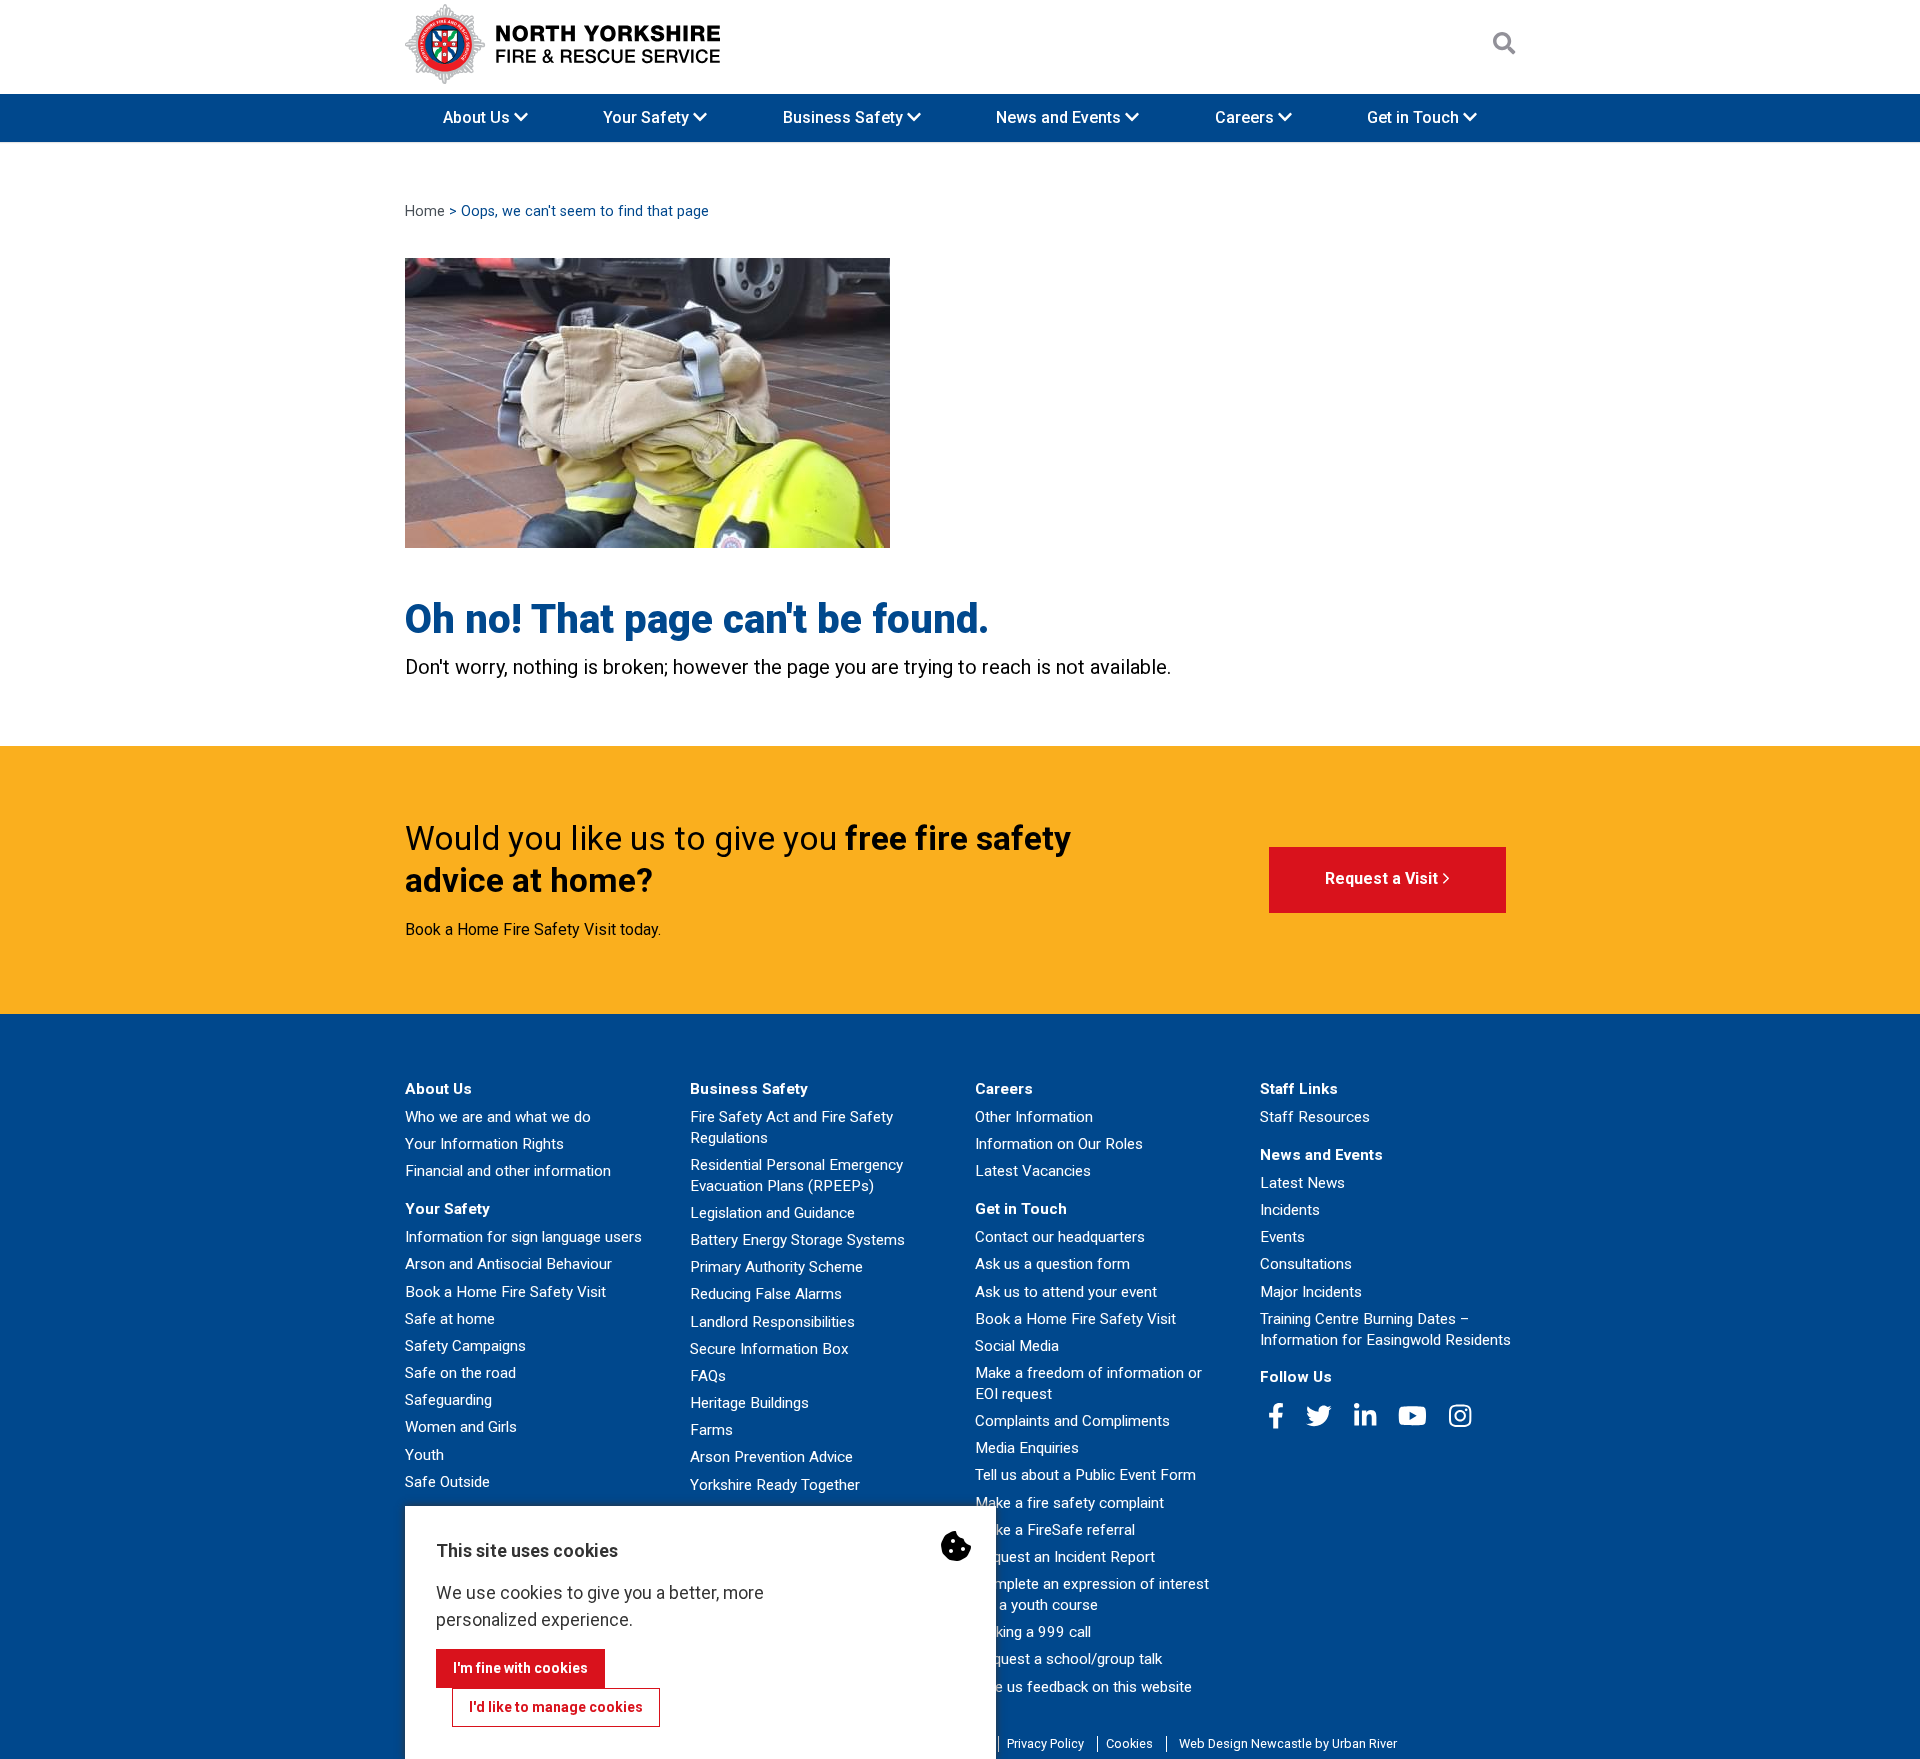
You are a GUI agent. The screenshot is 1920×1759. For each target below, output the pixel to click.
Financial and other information (508, 1171)
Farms (711, 1430)
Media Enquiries (1027, 1448)
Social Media (1017, 1346)
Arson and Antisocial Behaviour (508, 1264)
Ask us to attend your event (1066, 1292)
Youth (424, 1455)
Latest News (1302, 1183)
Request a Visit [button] (1383, 878)
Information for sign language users (523, 1237)
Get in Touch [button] (1415, 117)
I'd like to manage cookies (556, 1707)
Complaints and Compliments (1072, 1421)
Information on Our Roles (1059, 1144)
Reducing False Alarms (766, 1294)
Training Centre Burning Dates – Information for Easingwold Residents (1385, 1329)
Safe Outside (447, 1482)
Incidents (1290, 1210)
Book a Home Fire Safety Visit (505, 1292)
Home (425, 211)
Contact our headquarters (1060, 1237)
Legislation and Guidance (772, 1213)
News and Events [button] (1060, 117)
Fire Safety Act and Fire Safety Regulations (791, 1127)
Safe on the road (460, 1373)
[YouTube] (1412, 1416)
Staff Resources (1315, 1117)
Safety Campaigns (465, 1346)
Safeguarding (448, 1400)
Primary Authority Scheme (776, 1267)
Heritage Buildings (749, 1403)
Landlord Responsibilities (772, 1322)
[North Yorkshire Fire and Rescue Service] (562, 44)
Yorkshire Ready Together (775, 1485)
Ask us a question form (1052, 1264)
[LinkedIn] (1365, 1416)
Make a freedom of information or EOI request (1088, 1383)
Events (1282, 1237)
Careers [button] (1246, 117)
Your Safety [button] (648, 117)
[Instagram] (1460, 1416)
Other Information (1034, 1117)
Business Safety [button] (845, 117)
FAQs (708, 1376)
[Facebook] (1276, 1416)
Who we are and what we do (498, 1117)
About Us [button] (478, 117)
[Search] (1504, 43)
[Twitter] (1319, 1416)
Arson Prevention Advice (771, 1457)
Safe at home (450, 1319)
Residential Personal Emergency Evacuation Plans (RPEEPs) (796, 1175)
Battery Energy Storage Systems (797, 1240)
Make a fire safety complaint (1069, 1503)
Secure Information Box (769, 1349)
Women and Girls (461, 1427)
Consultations (1306, 1264)
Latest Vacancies (1033, 1171)
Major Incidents (1311, 1292)
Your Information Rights (484, 1144)
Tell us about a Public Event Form (1085, 1475)
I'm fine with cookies (520, 1668)
